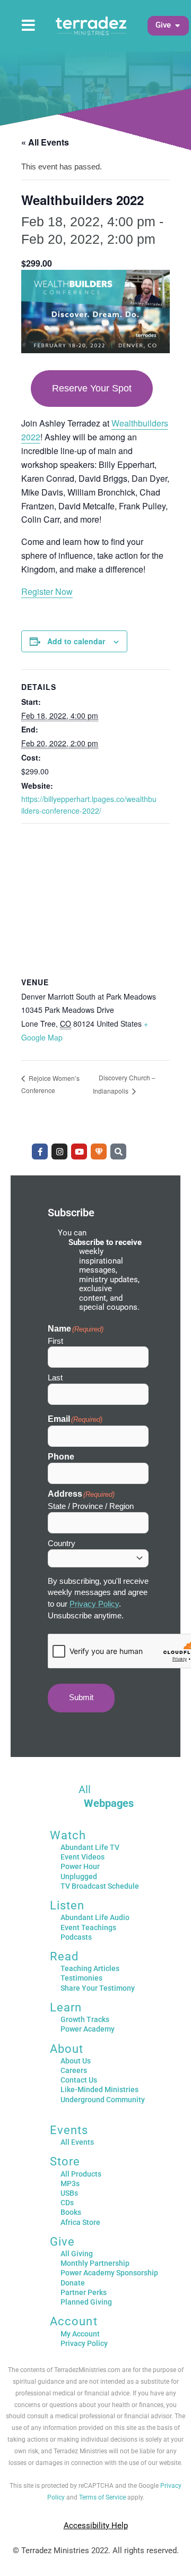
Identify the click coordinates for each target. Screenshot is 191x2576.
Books (71, 2212)
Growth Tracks (85, 2019)
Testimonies (81, 1978)
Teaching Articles (90, 1968)
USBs (69, 2193)
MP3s (70, 2183)
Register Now (47, 591)
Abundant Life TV (90, 1847)
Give (62, 2242)
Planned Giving (86, 2302)
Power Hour (80, 1866)
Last (55, 1377)
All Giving (77, 2254)
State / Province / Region (91, 1506)
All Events (77, 2142)
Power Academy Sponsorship (109, 2273)
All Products (81, 2174)
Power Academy (88, 2029)
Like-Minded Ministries (99, 2089)
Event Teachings (88, 1927)
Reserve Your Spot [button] (92, 388)
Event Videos (83, 1857)
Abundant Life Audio (95, 1917)
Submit (81, 1698)
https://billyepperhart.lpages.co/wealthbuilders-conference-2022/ (89, 805)
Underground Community (103, 2100)
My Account (80, 2334)
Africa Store (80, 2222)
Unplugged (79, 1876)
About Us (76, 2061)
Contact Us (79, 2080)
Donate (73, 2283)
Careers (74, 2070)
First (55, 1341)
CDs (67, 2203)
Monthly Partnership (95, 2263)
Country (62, 1543)
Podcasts (76, 1937)
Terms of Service (102, 2497)
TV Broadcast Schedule (100, 1886)
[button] (163, 25)
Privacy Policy (94, 1604)
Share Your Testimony (98, 1988)
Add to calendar (76, 641)
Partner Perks (84, 2292)
